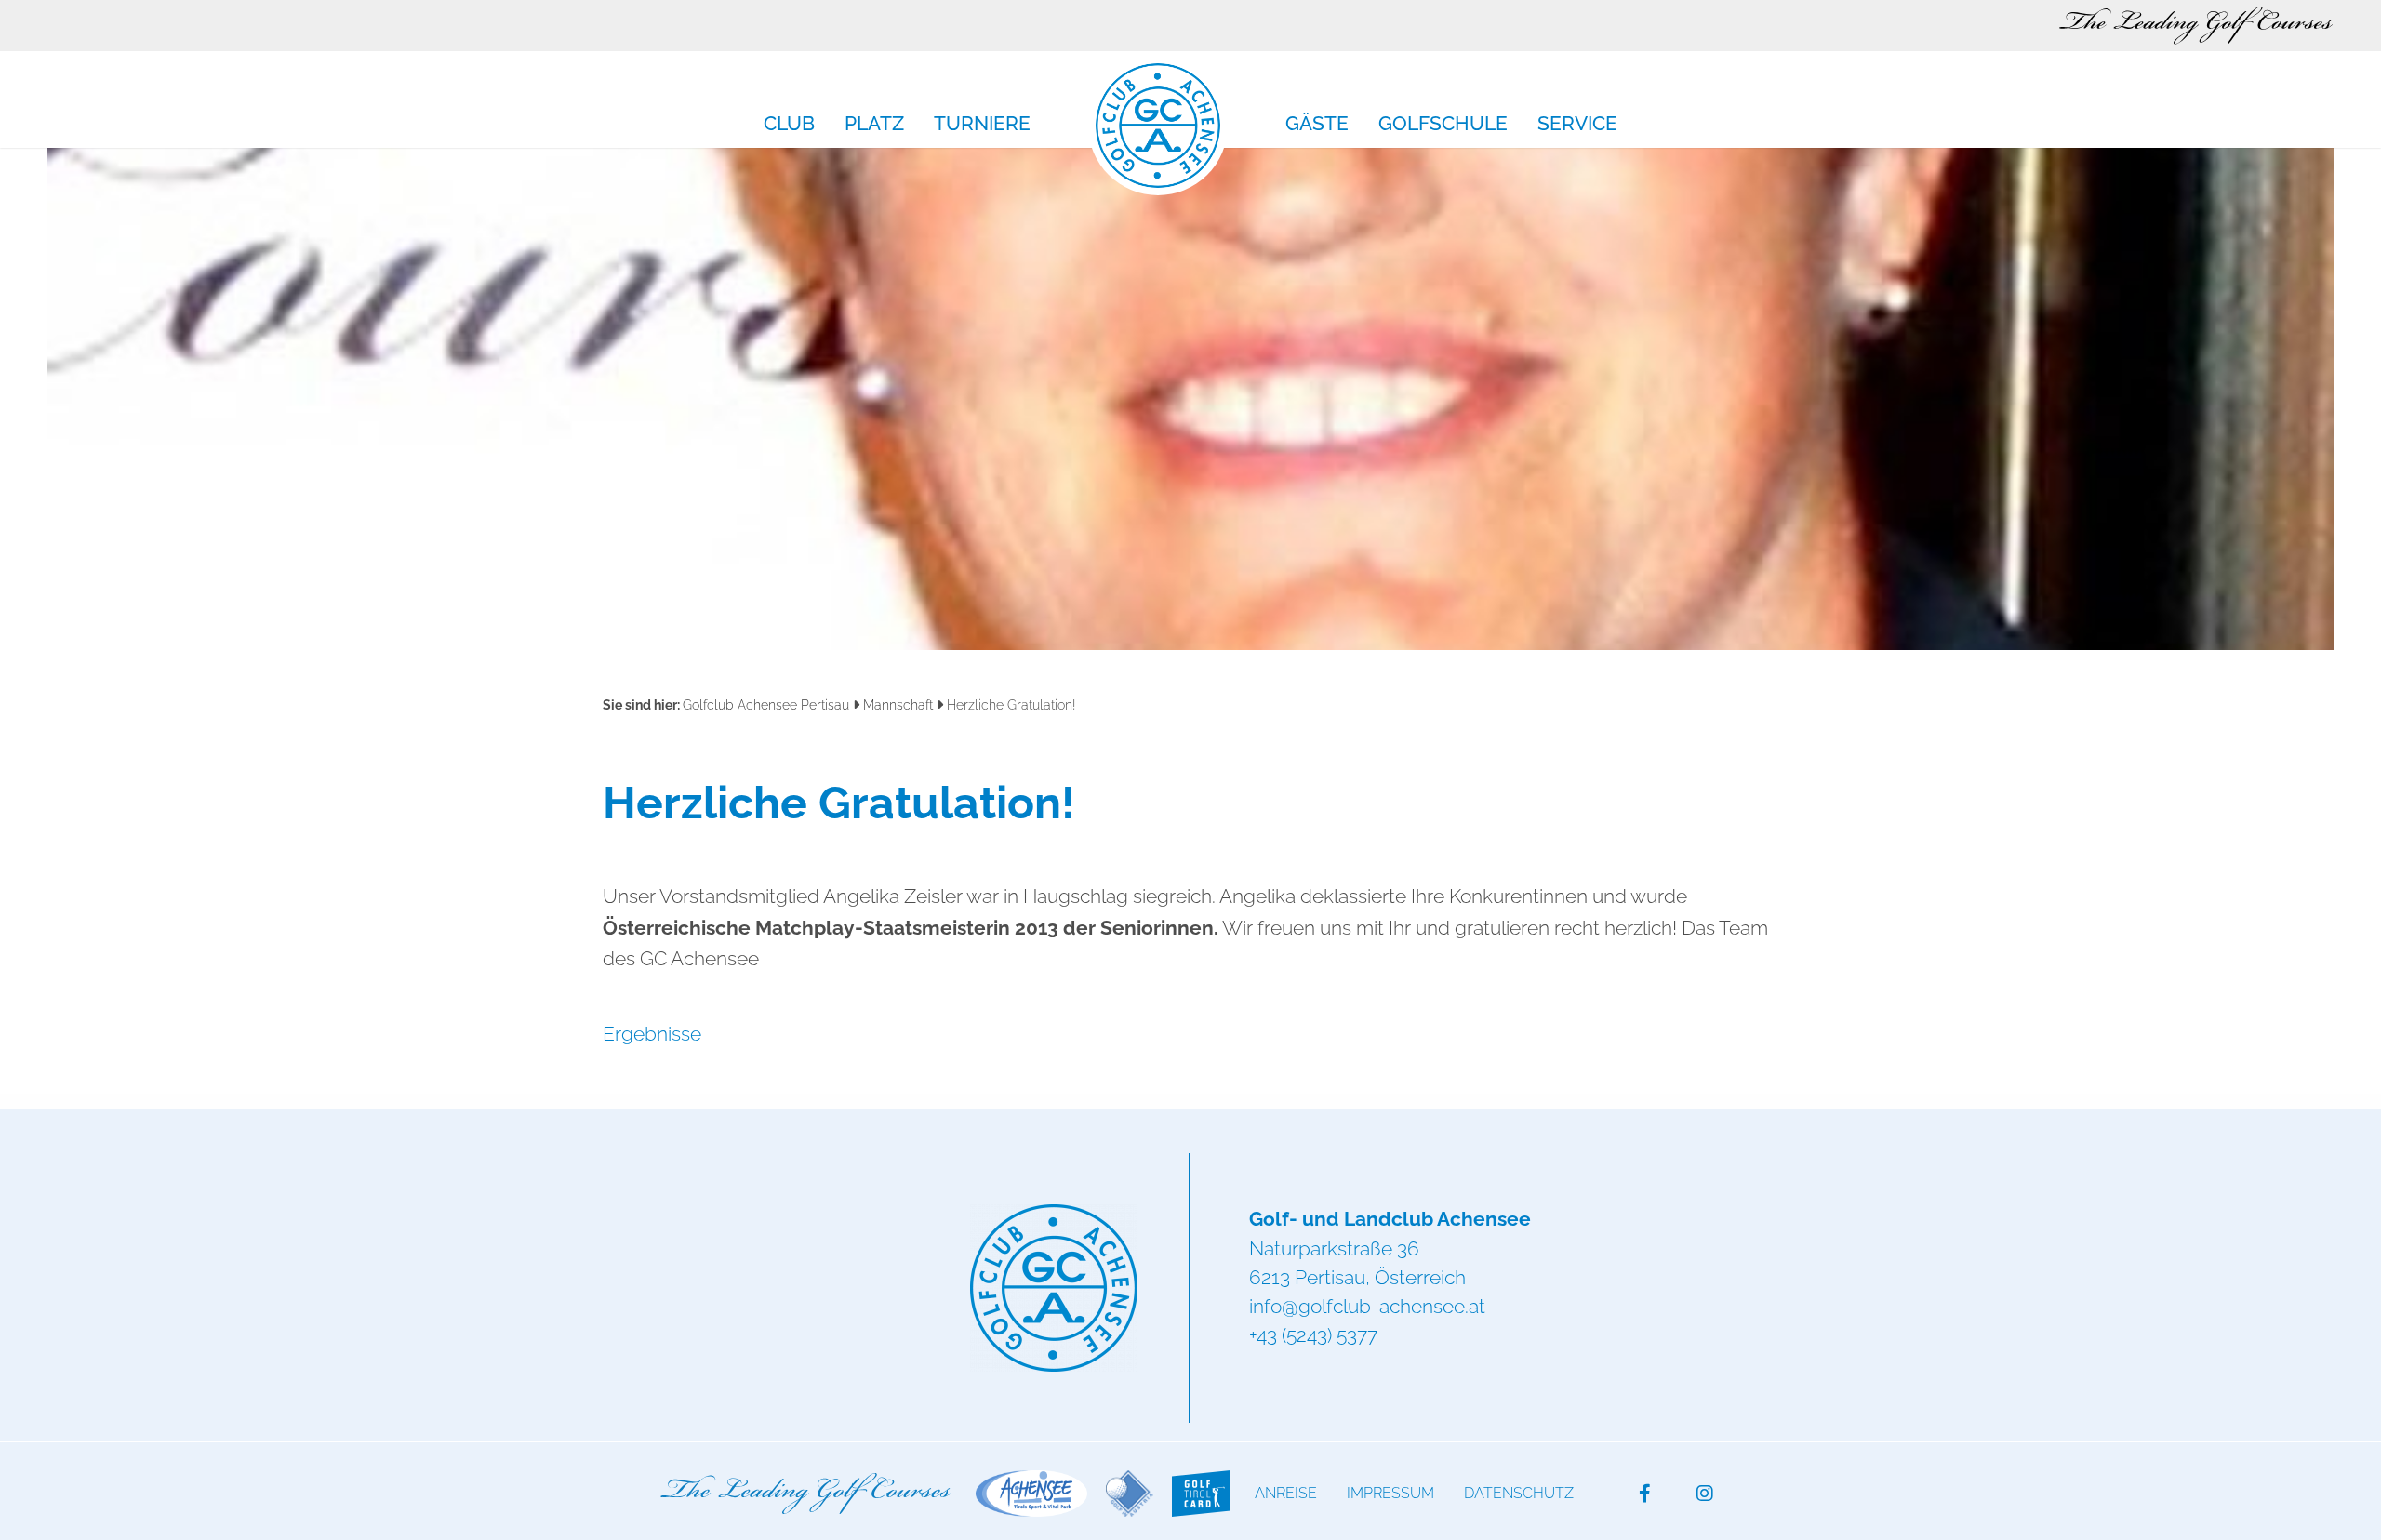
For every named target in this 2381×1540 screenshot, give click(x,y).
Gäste (1317, 125)
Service (1577, 125)
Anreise (1286, 1493)
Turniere (982, 125)
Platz (874, 125)
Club (789, 125)
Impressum (1390, 1493)
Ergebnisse (652, 1034)
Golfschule (1443, 125)
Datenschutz (1519, 1493)
